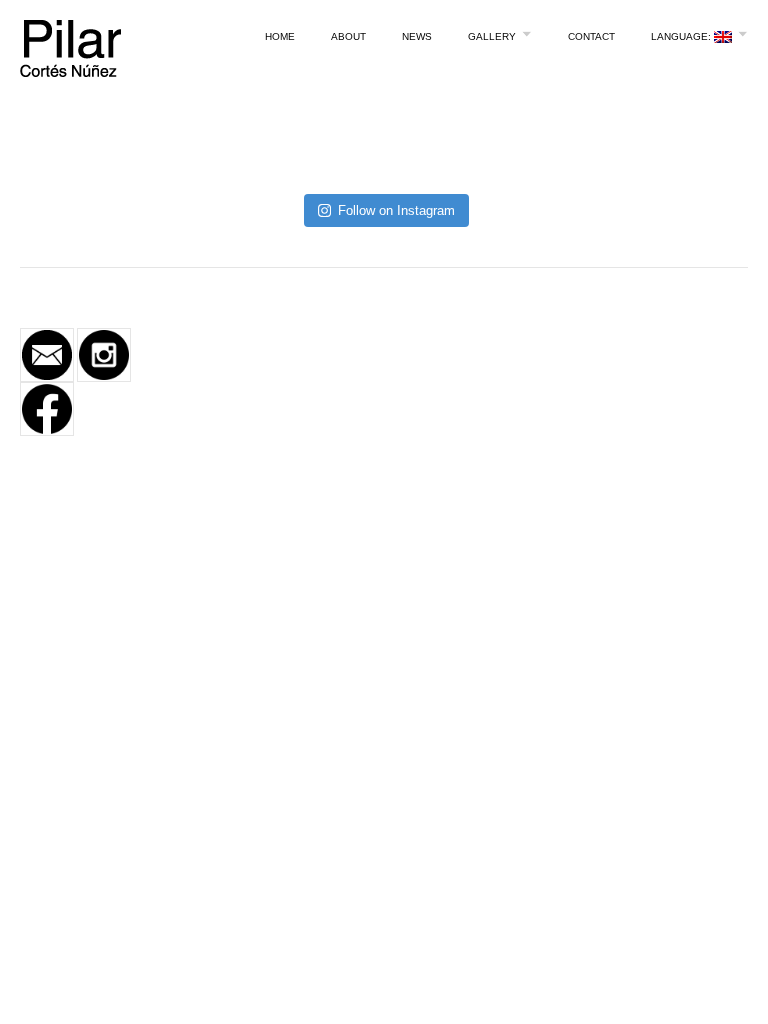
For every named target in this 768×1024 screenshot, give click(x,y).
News (417, 36)
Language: (682, 36)
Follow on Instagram (396, 210)
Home (280, 36)
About (348, 36)
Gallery (492, 36)
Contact (591, 36)
